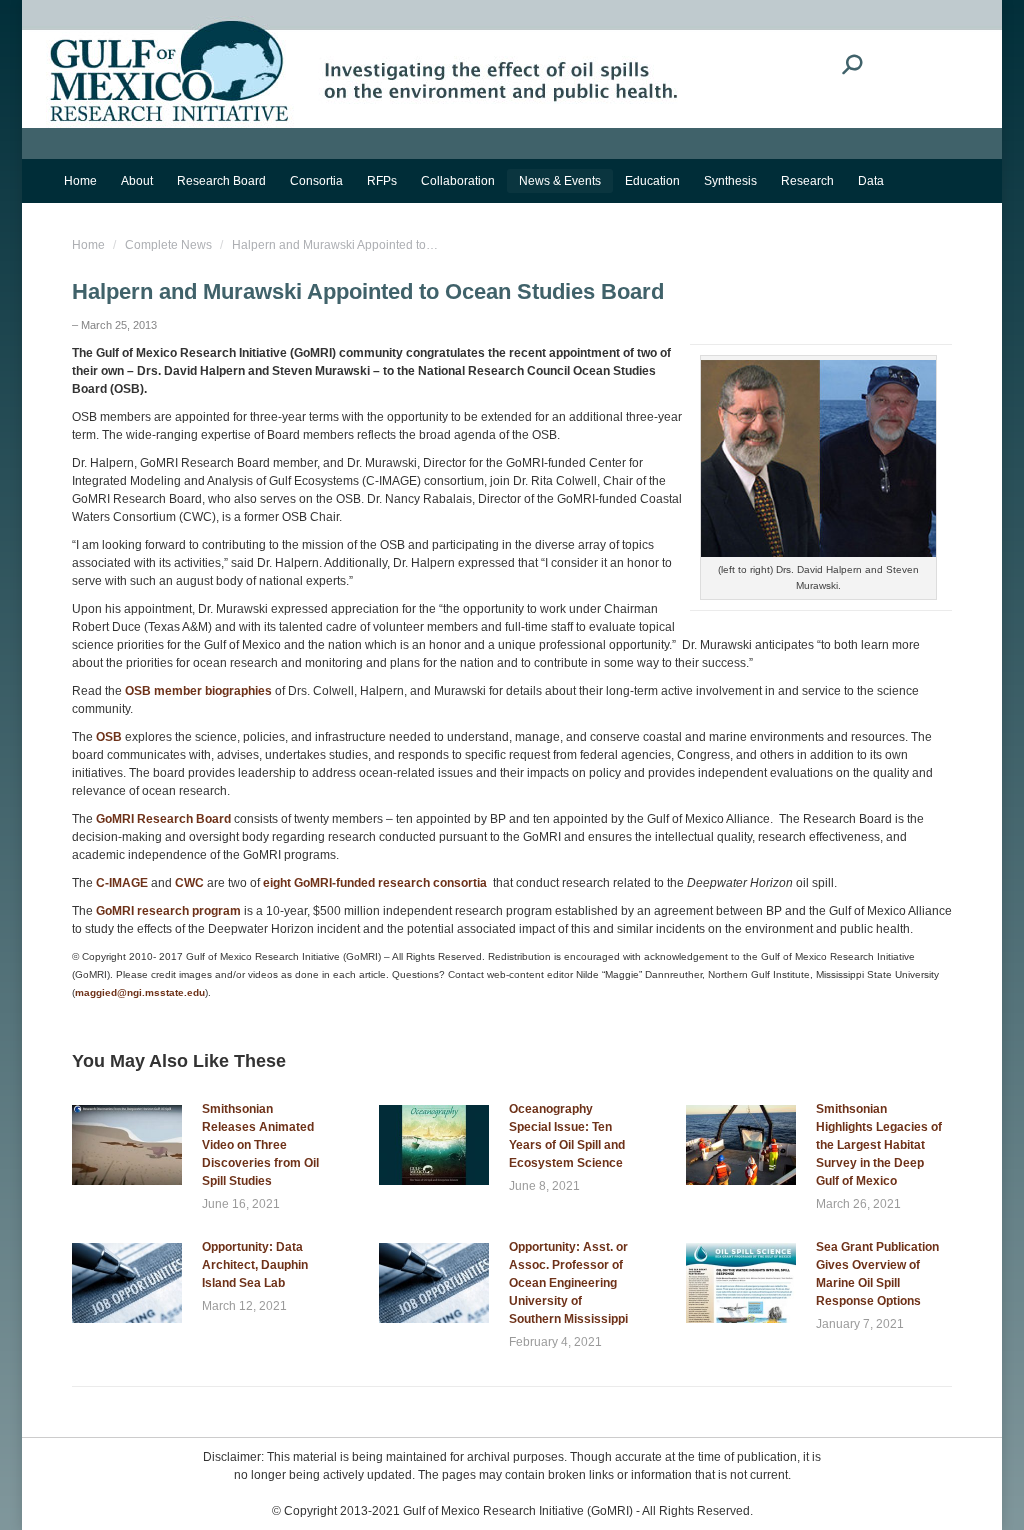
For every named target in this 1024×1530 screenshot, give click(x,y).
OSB (109, 737)
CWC (189, 883)
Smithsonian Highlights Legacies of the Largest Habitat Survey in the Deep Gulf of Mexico (879, 1145)
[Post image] (127, 1145)
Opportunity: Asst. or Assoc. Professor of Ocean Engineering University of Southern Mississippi (568, 1283)
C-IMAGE (122, 883)
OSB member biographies (198, 691)
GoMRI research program (168, 911)
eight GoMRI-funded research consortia (376, 883)
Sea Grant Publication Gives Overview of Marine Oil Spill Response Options (877, 1274)
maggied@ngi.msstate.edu (140, 992)
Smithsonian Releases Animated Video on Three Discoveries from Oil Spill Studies (260, 1145)
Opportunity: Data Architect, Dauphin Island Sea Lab (255, 1265)
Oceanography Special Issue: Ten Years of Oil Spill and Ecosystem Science (567, 1136)
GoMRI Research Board (163, 819)
